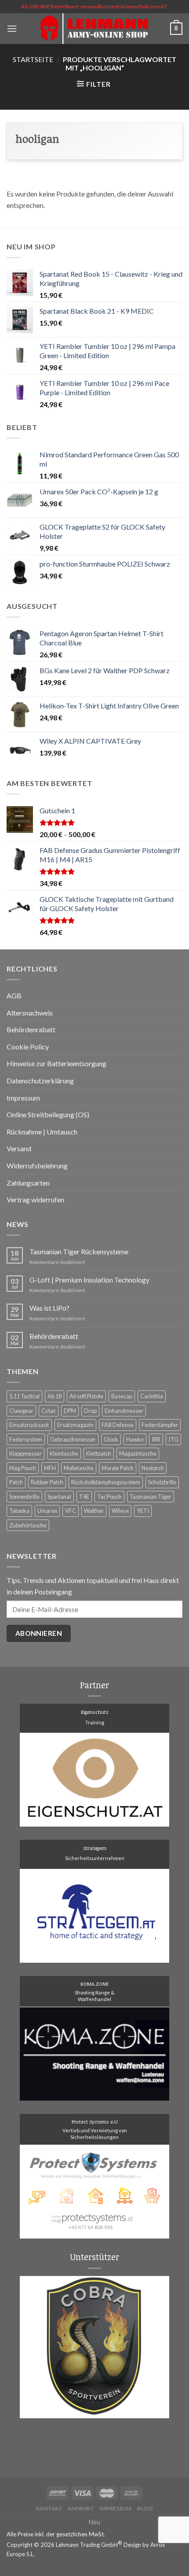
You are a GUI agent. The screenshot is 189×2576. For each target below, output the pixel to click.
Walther (94, 1511)
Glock (111, 1439)
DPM (70, 1411)
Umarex (47, 1511)
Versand (19, 1148)
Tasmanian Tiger (151, 1497)
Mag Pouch (23, 1468)
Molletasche (79, 1468)
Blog (145, 2508)
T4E (84, 1497)
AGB (14, 995)
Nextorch (153, 1468)
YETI (143, 1511)
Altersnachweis (30, 1013)
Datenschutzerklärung (40, 1080)
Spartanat (59, 1497)
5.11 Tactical (24, 1396)
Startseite (33, 59)
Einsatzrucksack (29, 1425)
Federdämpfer (160, 1425)
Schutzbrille (162, 1482)
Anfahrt (81, 2508)
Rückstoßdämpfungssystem (106, 1482)
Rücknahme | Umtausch (42, 1132)
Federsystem (26, 1439)
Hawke (135, 1439)
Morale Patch (118, 1468)
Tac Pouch (109, 1497)
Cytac (49, 1411)
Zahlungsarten (28, 1183)
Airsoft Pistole (86, 1396)
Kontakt (49, 2508)
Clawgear (21, 1411)
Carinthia (152, 1396)
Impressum (23, 1098)
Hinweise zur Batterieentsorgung (56, 1063)
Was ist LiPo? (49, 1308)
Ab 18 (55, 1396)
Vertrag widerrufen (35, 1199)
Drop (90, 1411)
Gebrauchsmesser (73, 1439)
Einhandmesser (124, 1411)
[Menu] (12, 28)
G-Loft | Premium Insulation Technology (89, 1280)
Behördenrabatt (31, 1029)
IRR (156, 1439)
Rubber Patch (47, 1482)
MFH (50, 1468)
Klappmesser (25, 1453)
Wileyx (120, 1511)
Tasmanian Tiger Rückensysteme (79, 1251)
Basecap (122, 1396)
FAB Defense (118, 1425)
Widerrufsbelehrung (37, 1166)
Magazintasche (138, 1453)
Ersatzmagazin (75, 1425)
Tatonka (19, 1511)
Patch (16, 1482)
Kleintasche (64, 1453)
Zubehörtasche (28, 1525)
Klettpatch (99, 1453)
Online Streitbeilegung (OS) (48, 1114)
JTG (173, 1439)
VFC (71, 1511)
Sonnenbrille (24, 1497)
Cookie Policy (28, 1047)
